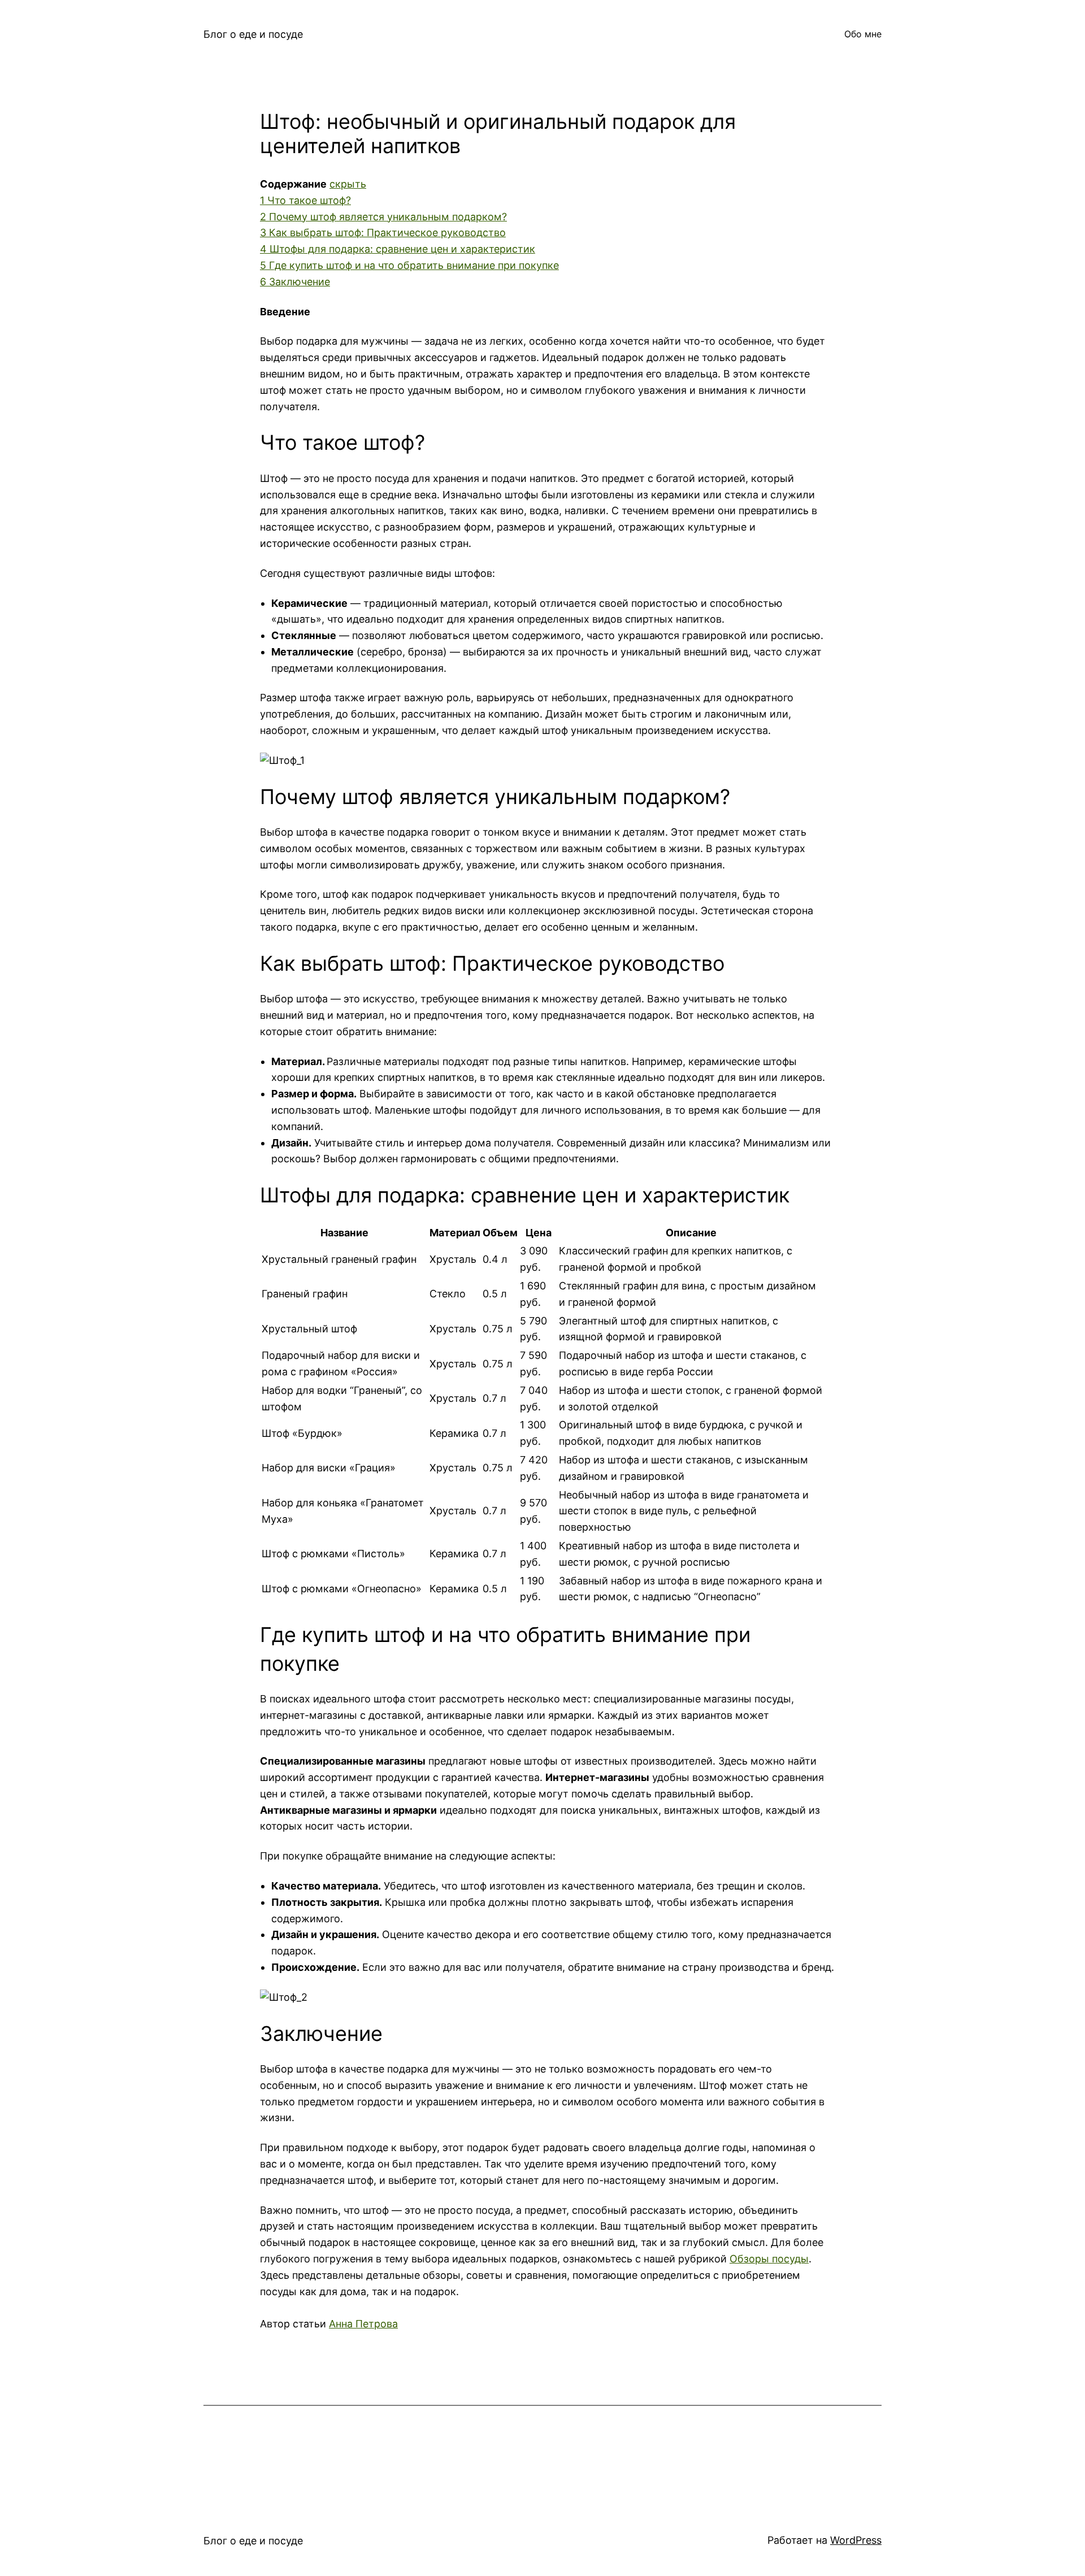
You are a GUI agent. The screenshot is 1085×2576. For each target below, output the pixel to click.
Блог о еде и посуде (253, 34)
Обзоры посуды (769, 2259)
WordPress (856, 2540)
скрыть (348, 184)
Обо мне (863, 34)
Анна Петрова (363, 2324)
